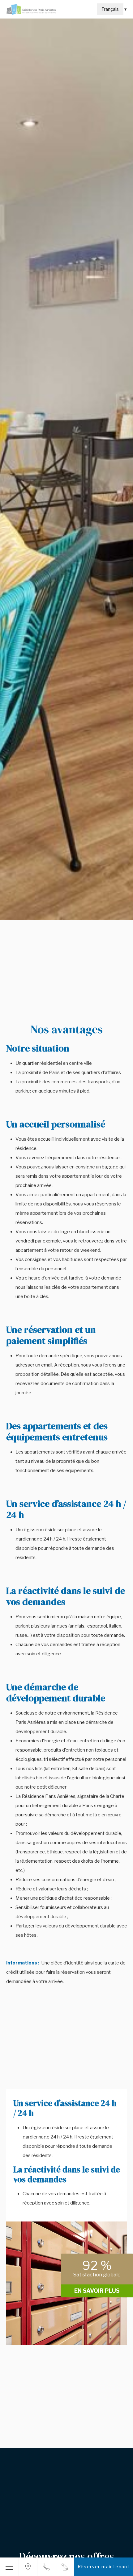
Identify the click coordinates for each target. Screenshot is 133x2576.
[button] (9, 2567)
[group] (66, 469)
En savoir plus (97, 2291)
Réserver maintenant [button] (104, 2567)
